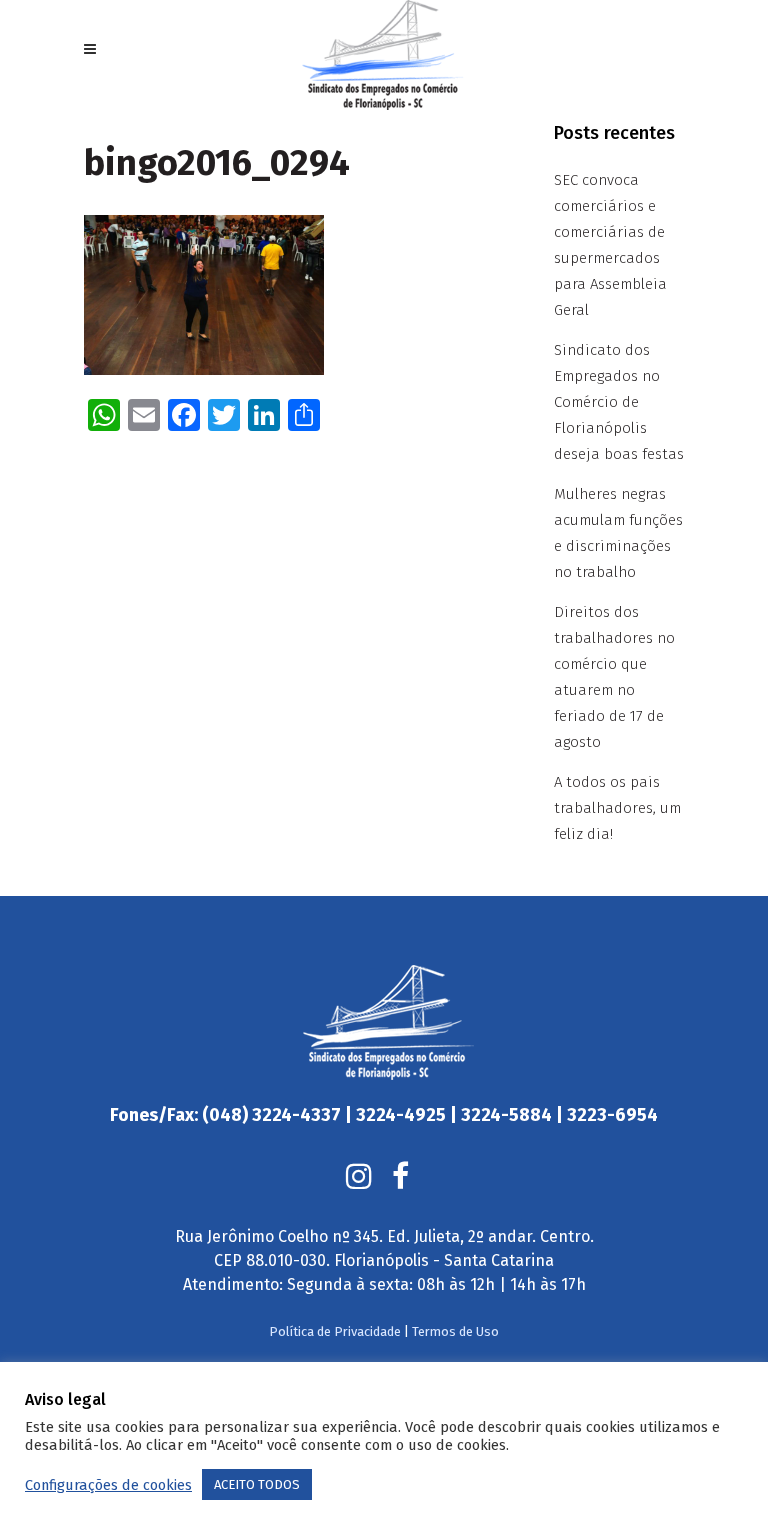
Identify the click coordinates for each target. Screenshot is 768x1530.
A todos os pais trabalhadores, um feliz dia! (617, 808)
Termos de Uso (455, 1331)
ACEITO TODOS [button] (257, 1484)
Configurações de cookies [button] (108, 1485)
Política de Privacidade (335, 1331)
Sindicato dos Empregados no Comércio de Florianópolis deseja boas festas (619, 402)
